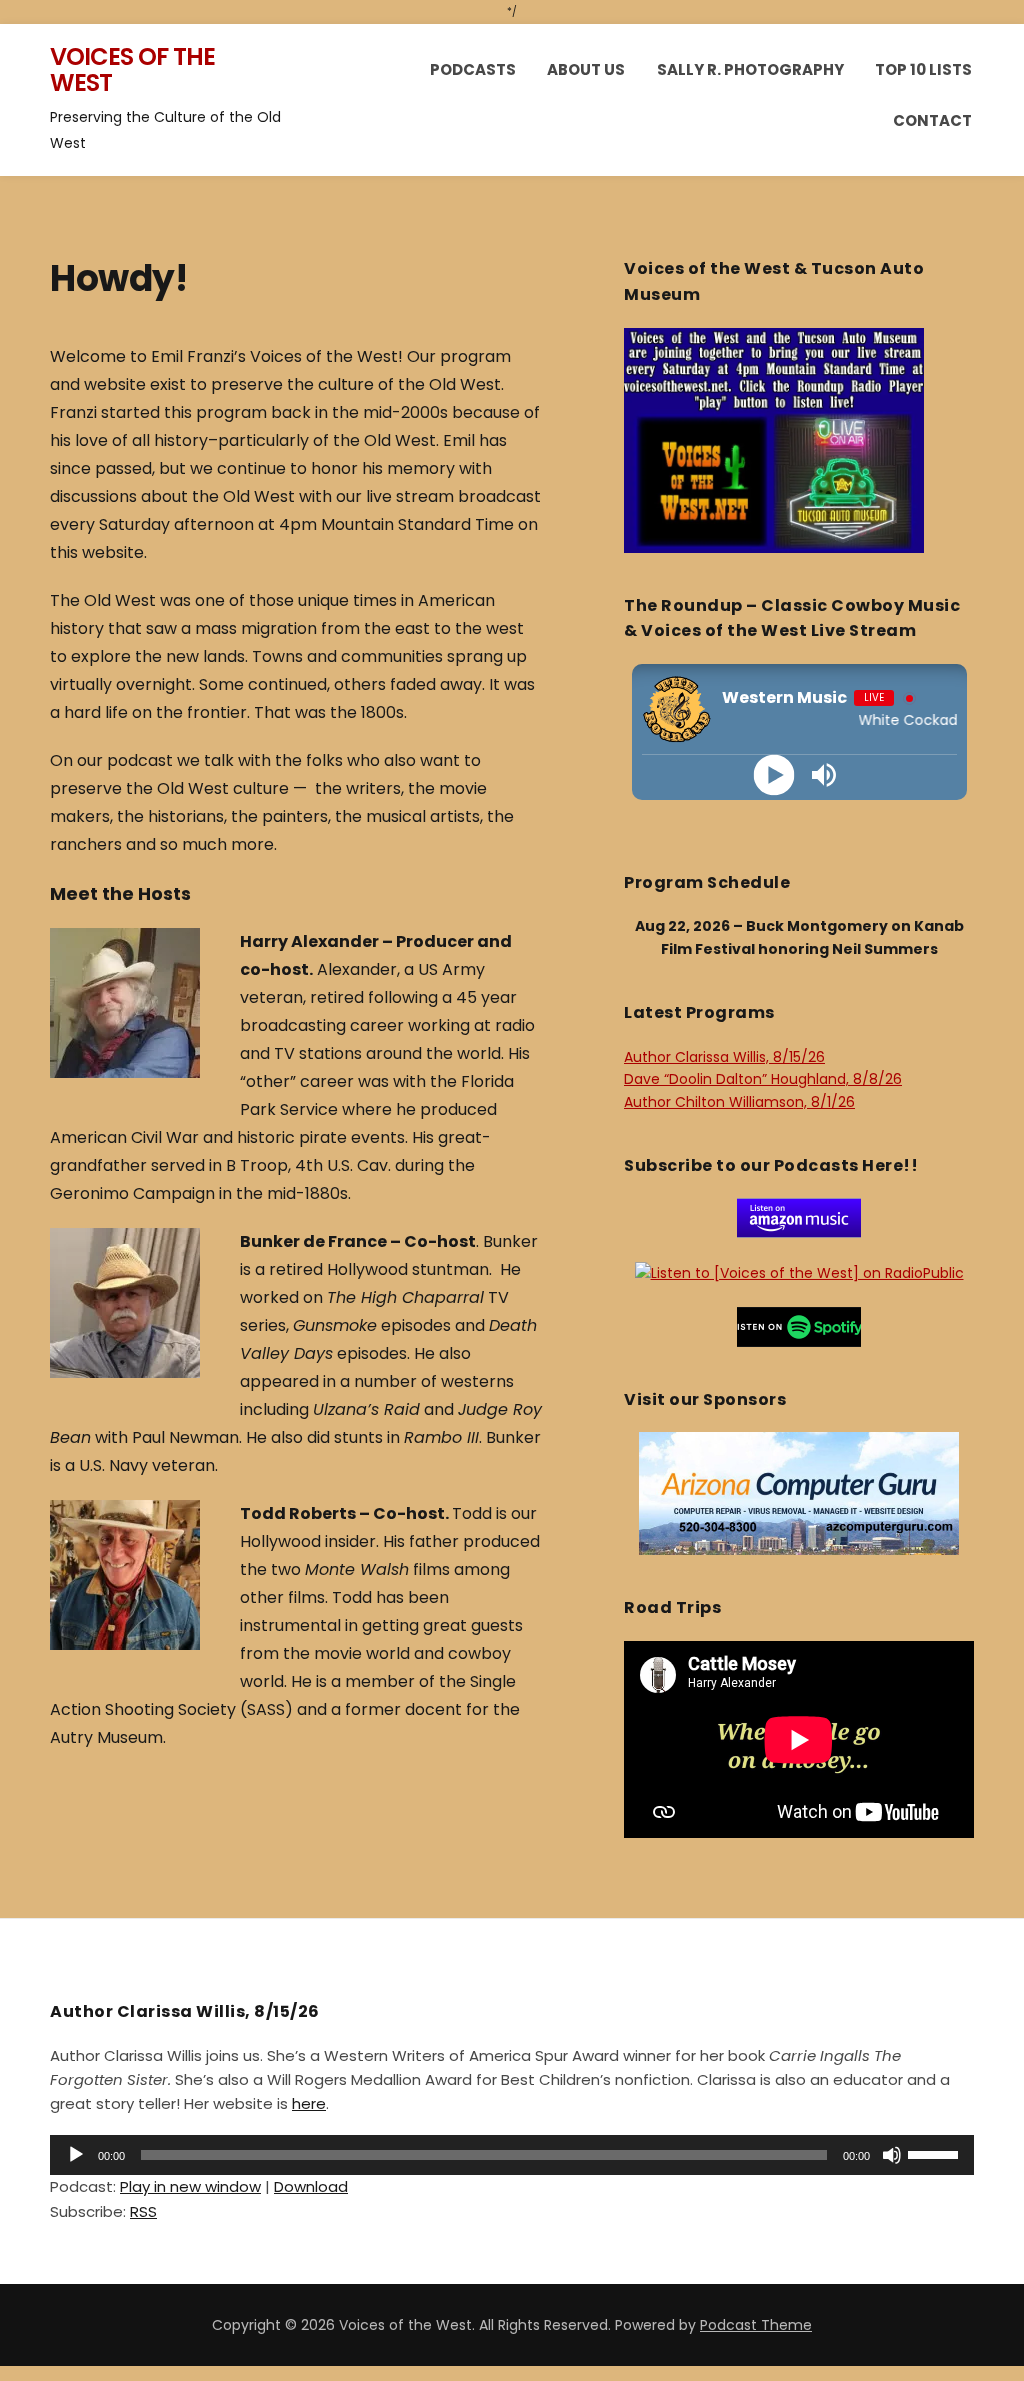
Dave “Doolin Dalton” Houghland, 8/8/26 (763, 1079)
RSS (143, 2211)
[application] (512, 2155)
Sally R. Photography (750, 69)
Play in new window (190, 2186)
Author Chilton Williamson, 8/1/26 (739, 1102)
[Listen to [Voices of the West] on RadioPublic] (799, 1272)
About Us (586, 69)
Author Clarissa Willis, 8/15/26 (724, 1057)
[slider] (936, 2153)
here (309, 2103)
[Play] (774, 774)
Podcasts (473, 69)
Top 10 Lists (923, 69)
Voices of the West (132, 69)
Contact (932, 120)
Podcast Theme (756, 2325)
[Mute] (892, 2155)
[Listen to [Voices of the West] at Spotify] (799, 1325)
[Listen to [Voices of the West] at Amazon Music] (799, 1217)
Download (311, 2186)
